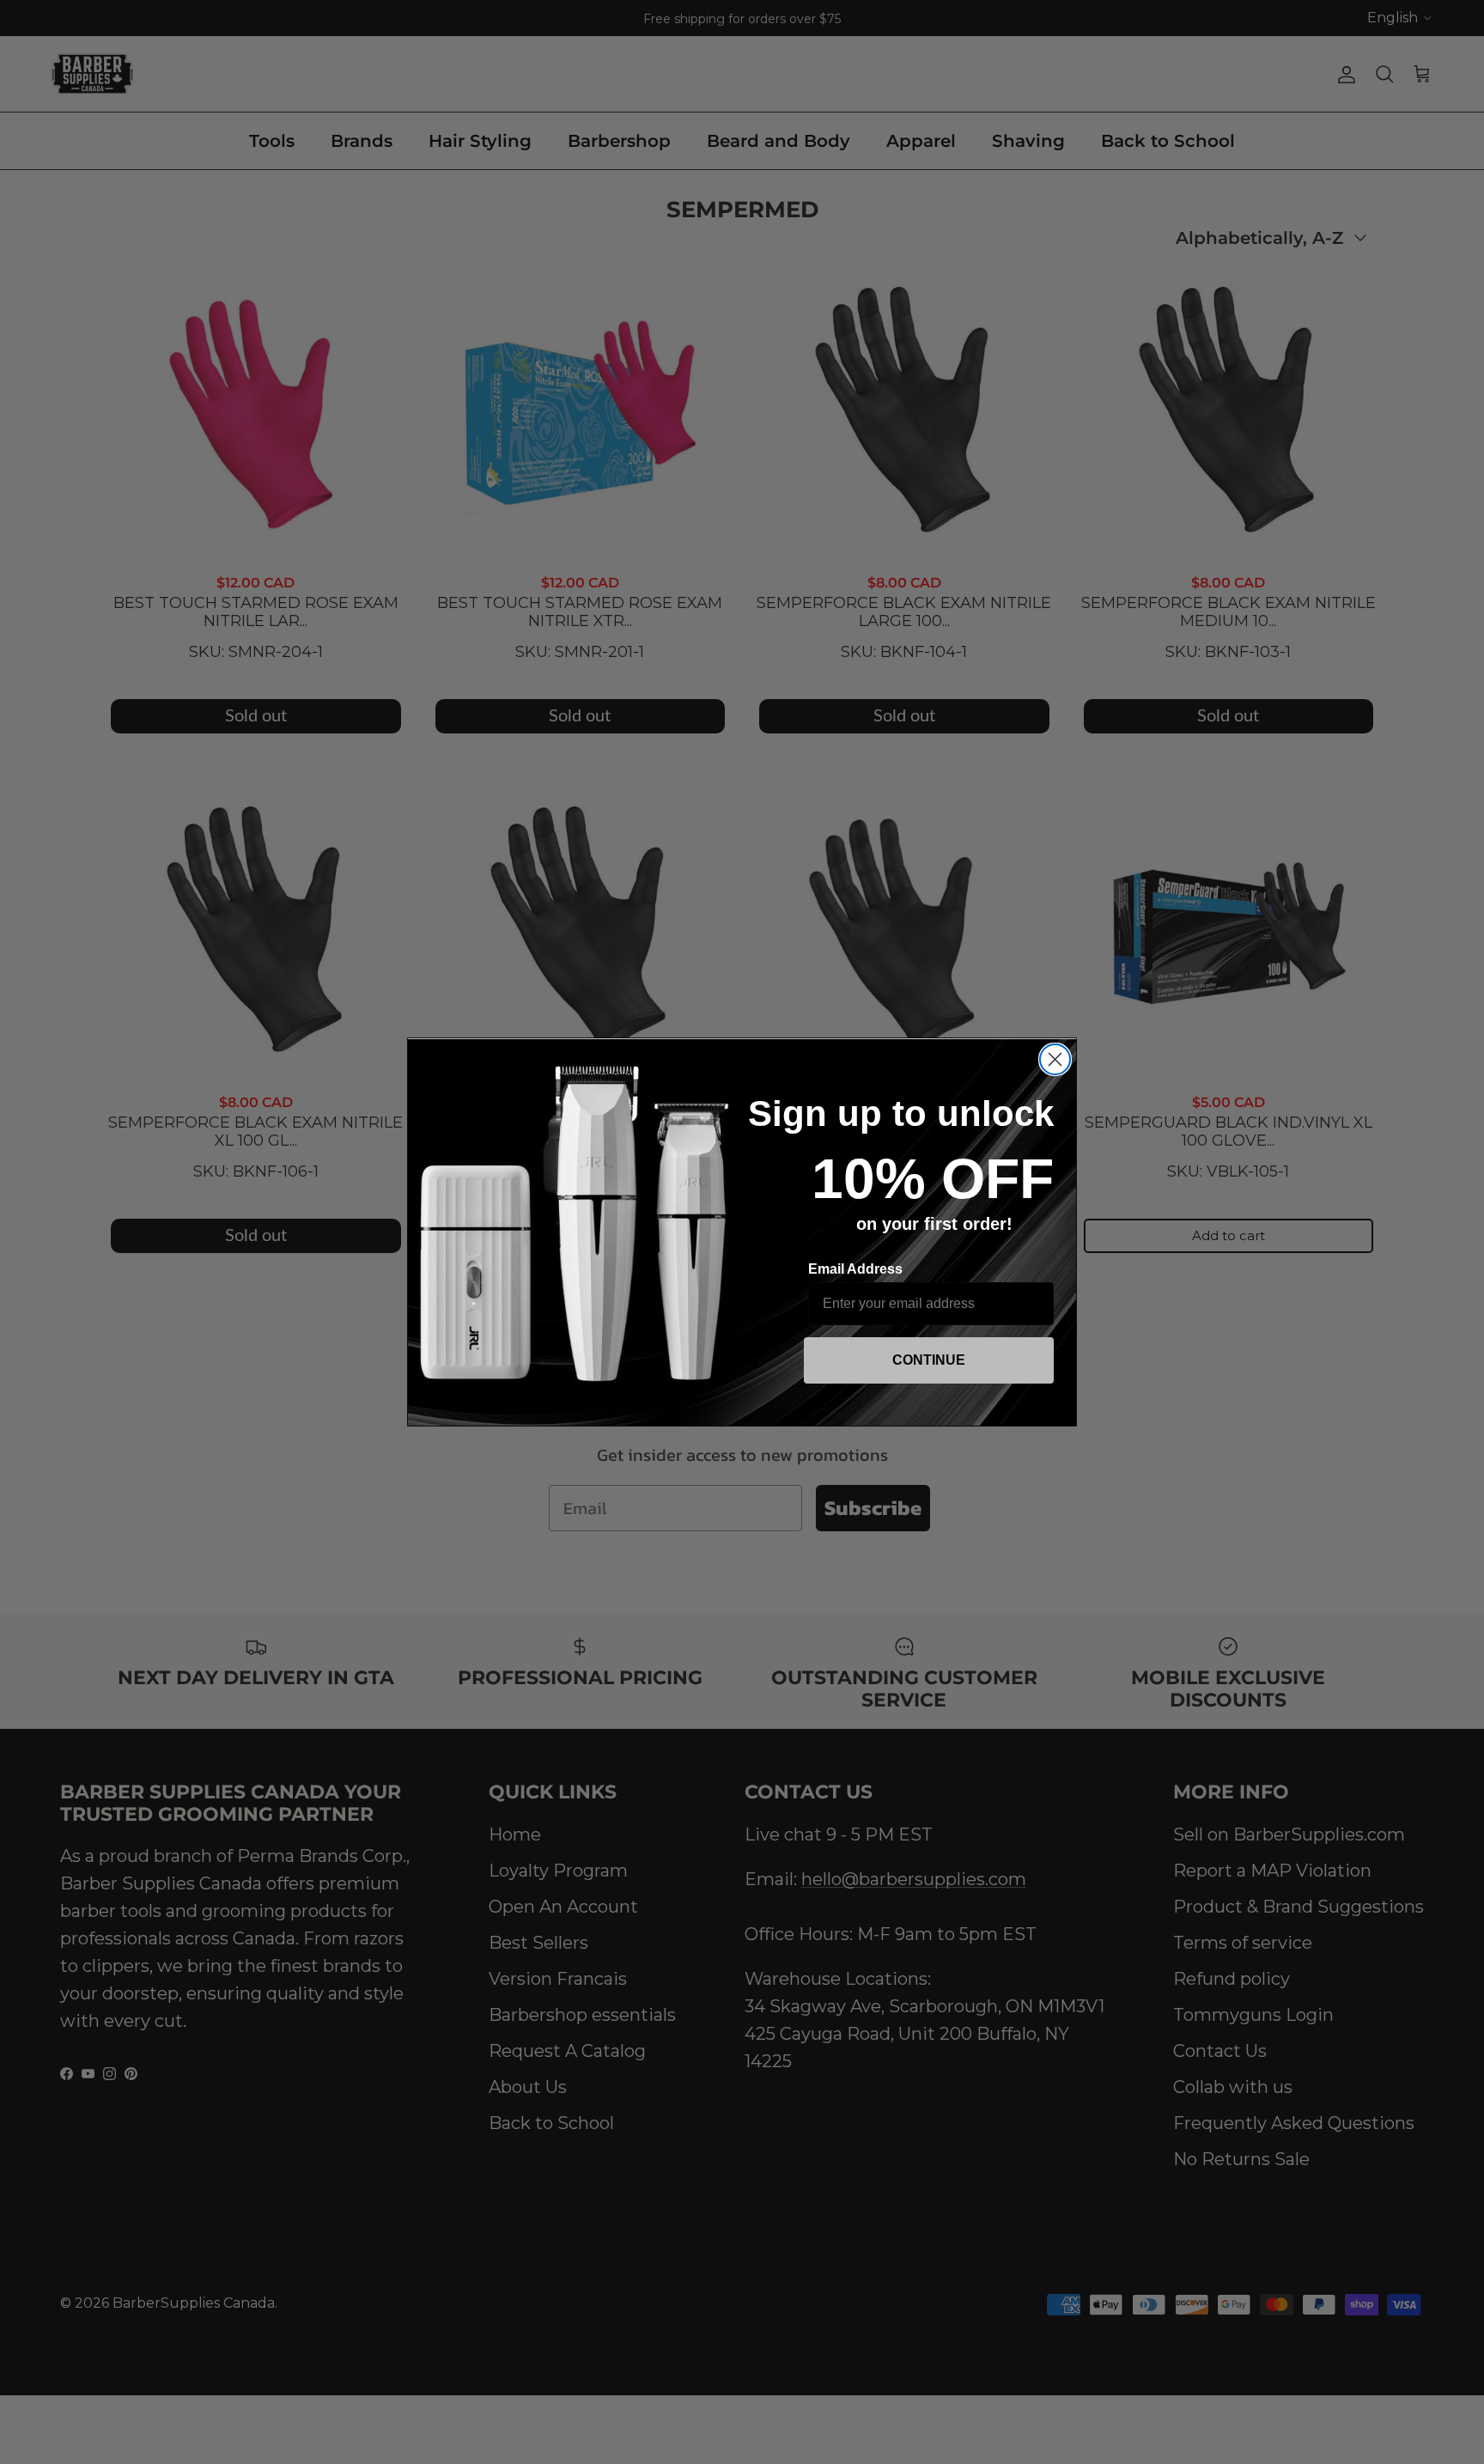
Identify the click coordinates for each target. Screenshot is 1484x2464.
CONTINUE (929, 1360)
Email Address (855, 1269)
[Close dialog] (1055, 1059)
